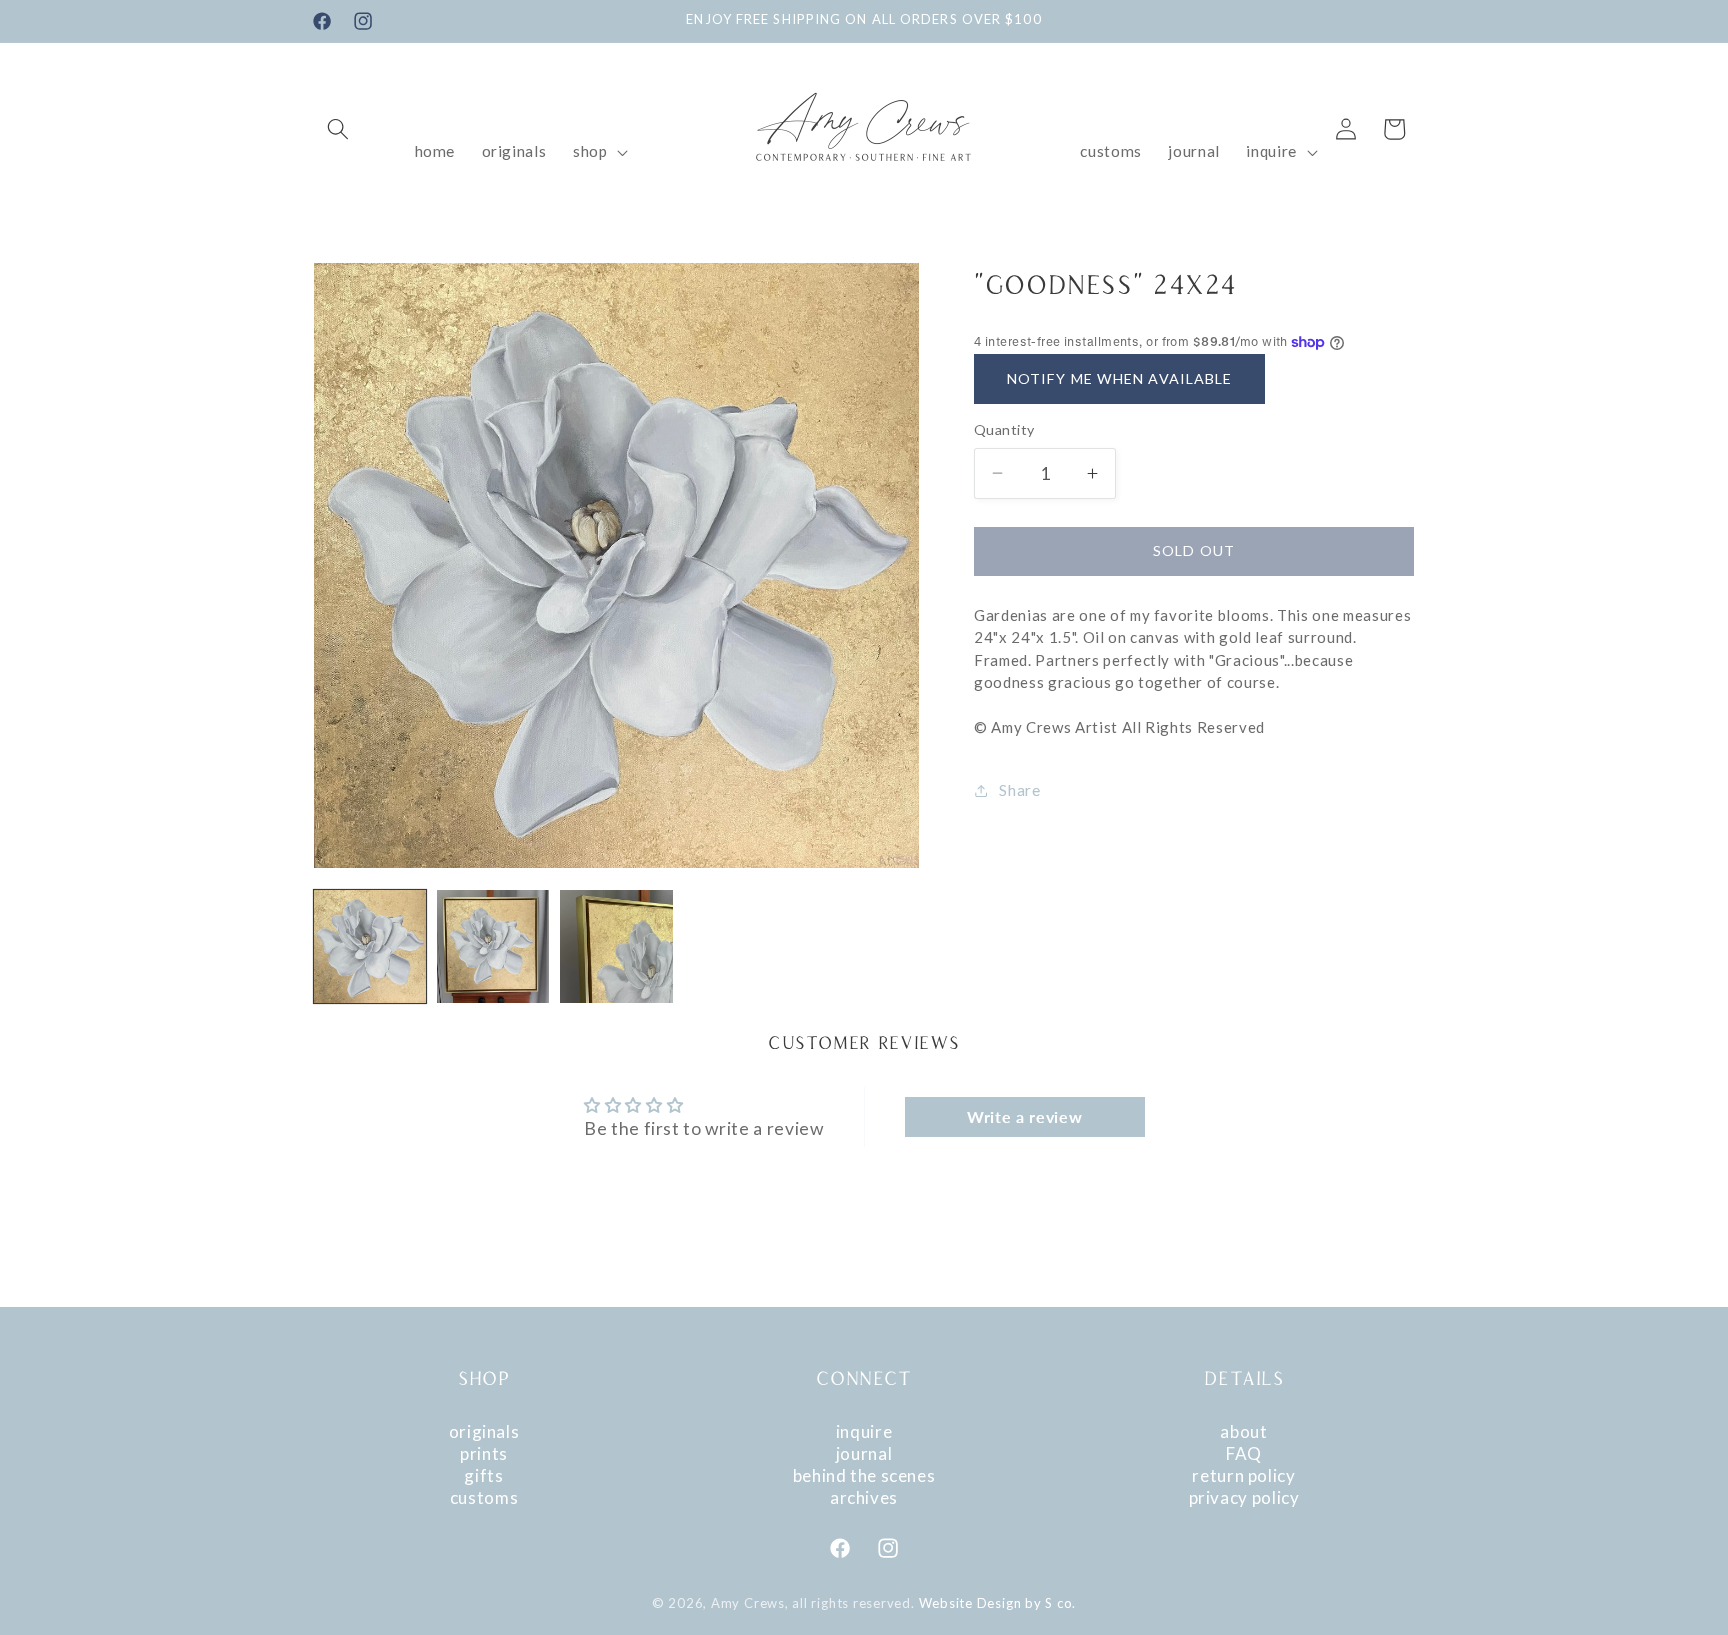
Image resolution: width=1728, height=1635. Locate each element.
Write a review (1024, 1116)
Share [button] (1019, 790)
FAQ (1244, 1453)
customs (484, 1497)
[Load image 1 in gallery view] (370, 946)
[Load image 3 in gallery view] (616, 946)
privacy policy (1244, 1497)
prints (484, 1453)
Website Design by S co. (998, 1603)
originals (484, 1431)
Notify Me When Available (1119, 377)
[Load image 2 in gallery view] (493, 946)
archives (864, 1497)
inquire (864, 1431)
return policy (1243, 1475)
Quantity (1004, 429)
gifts (483, 1475)
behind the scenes (864, 1475)
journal (864, 1453)
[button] (338, 129)
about (1243, 1431)
